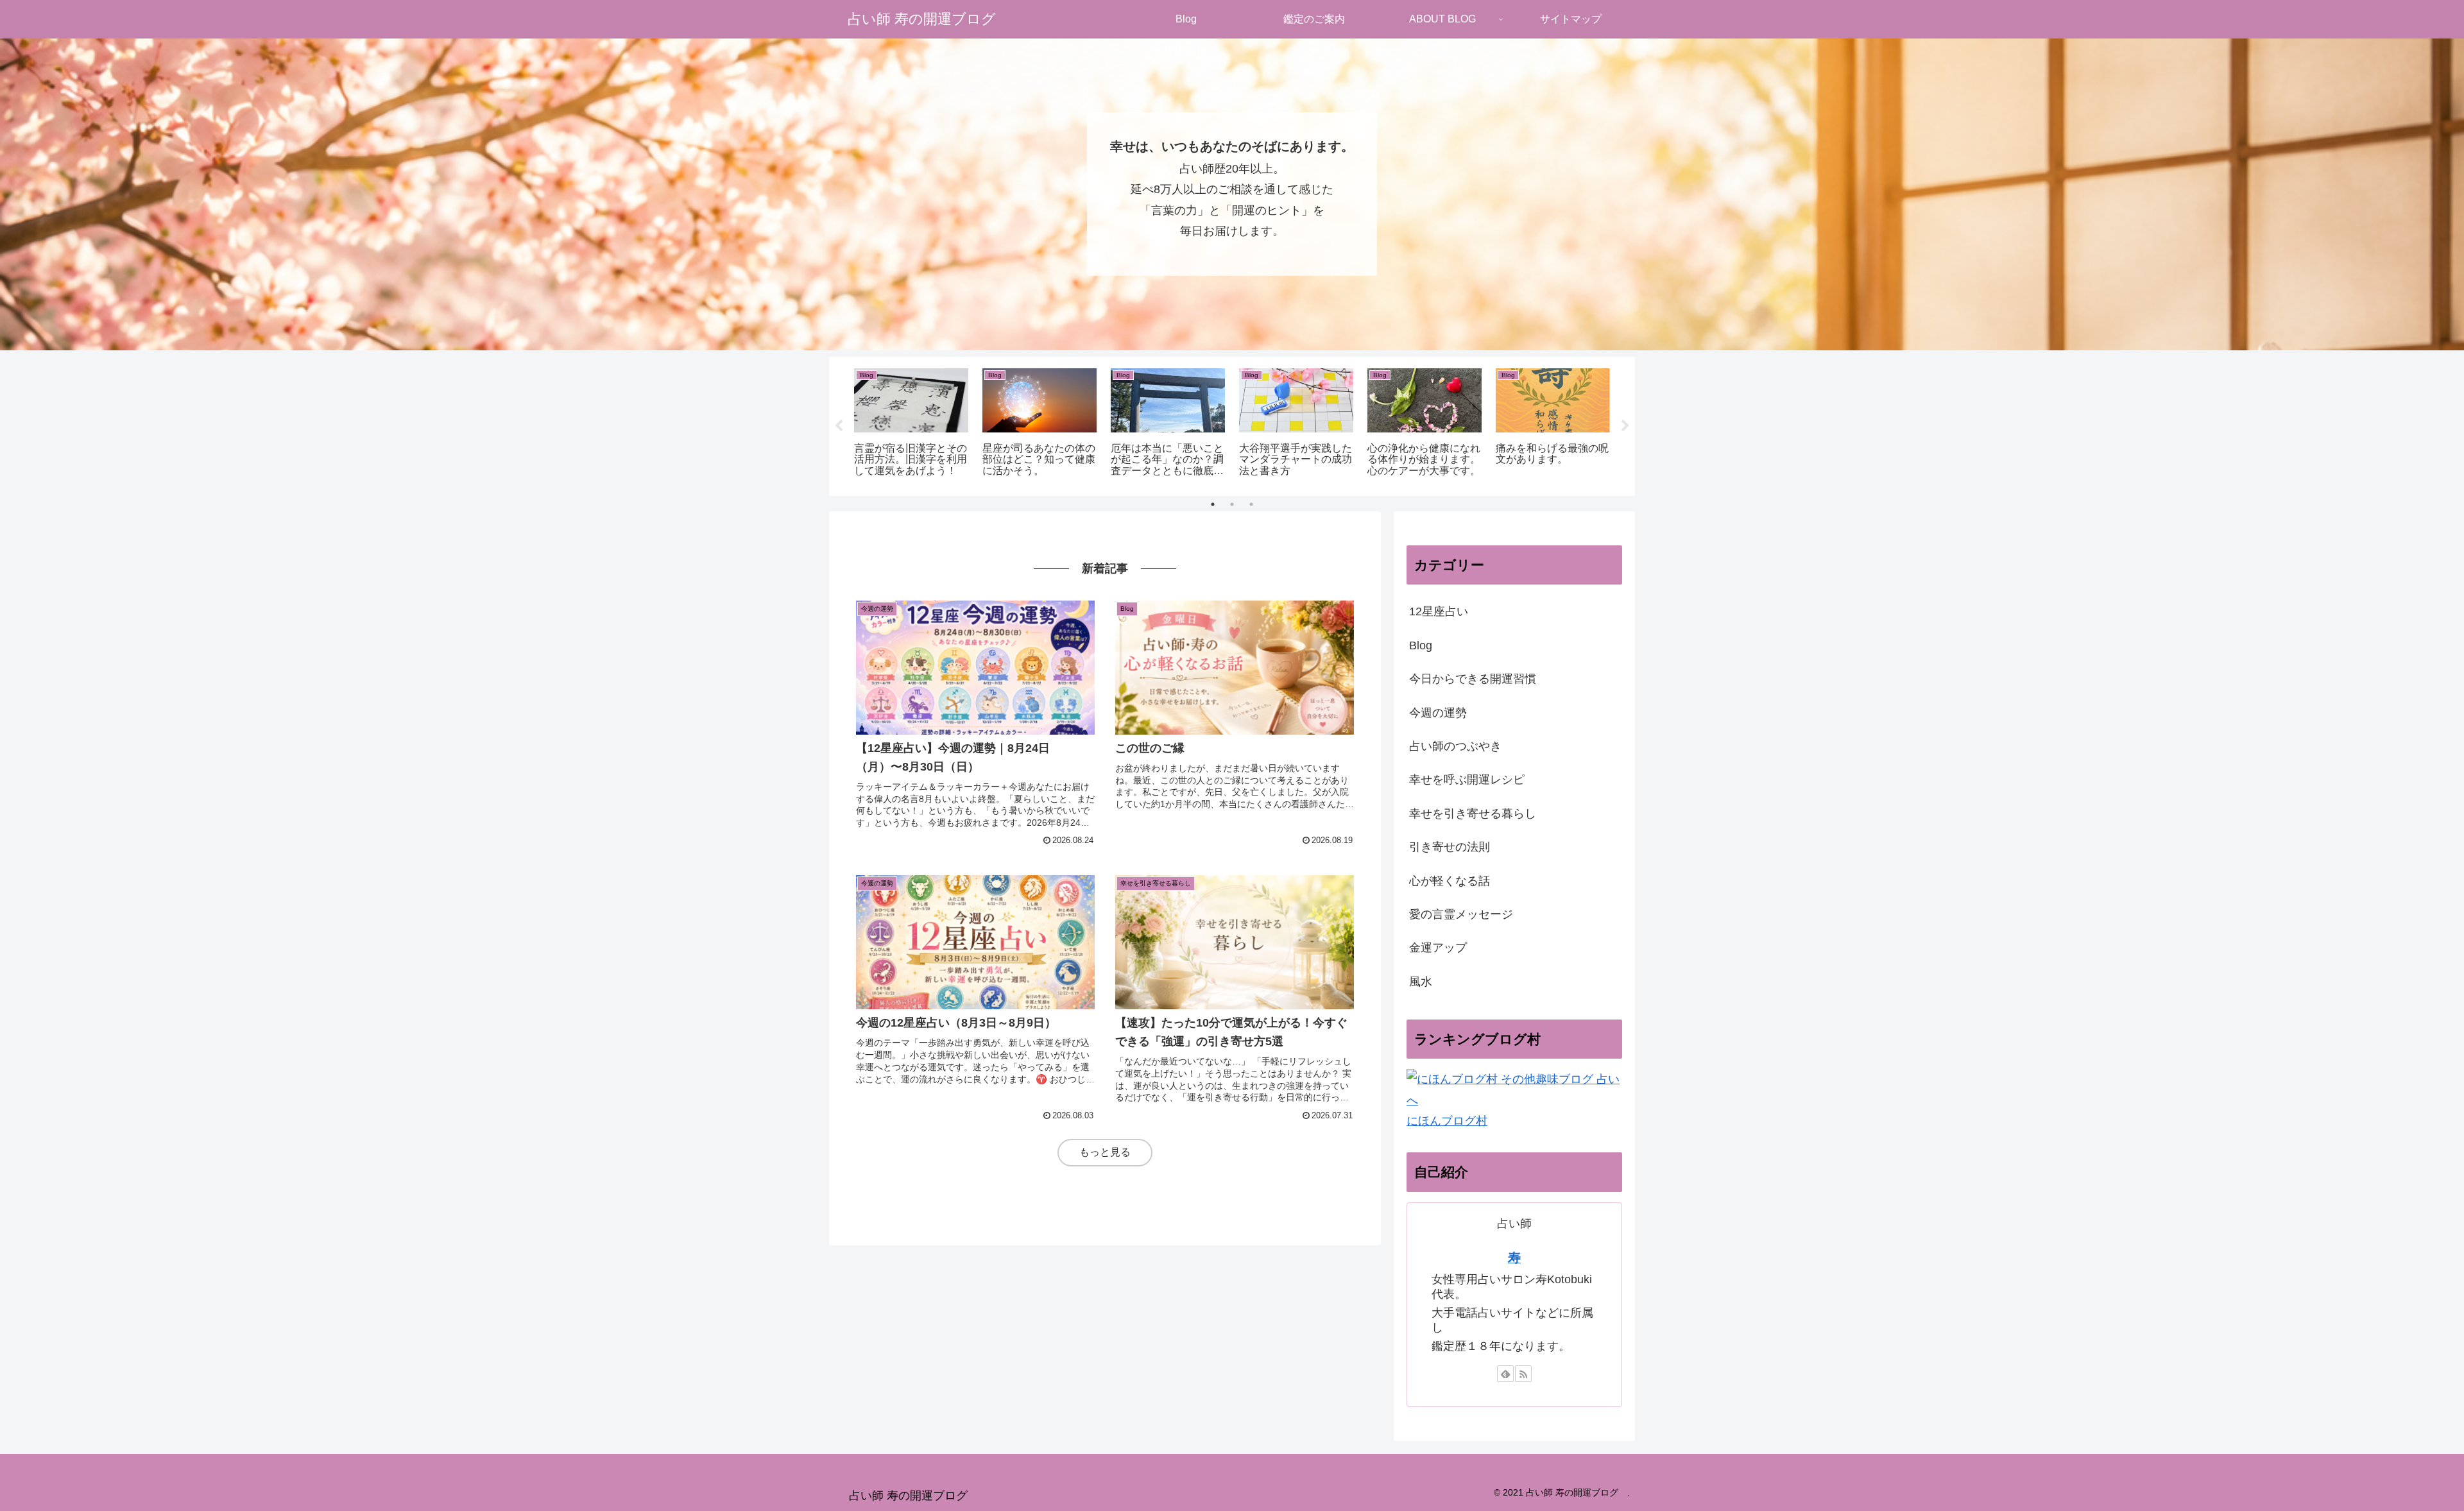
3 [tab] (1251, 504)
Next (1625, 426)
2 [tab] (1232, 504)
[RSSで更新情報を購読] (1523, 1374)
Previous (839, 426)
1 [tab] (1213, 504)
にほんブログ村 (1447, 1121)
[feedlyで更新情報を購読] (1505, 1374)
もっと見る (1105, 1152)
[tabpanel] (911, 424)
